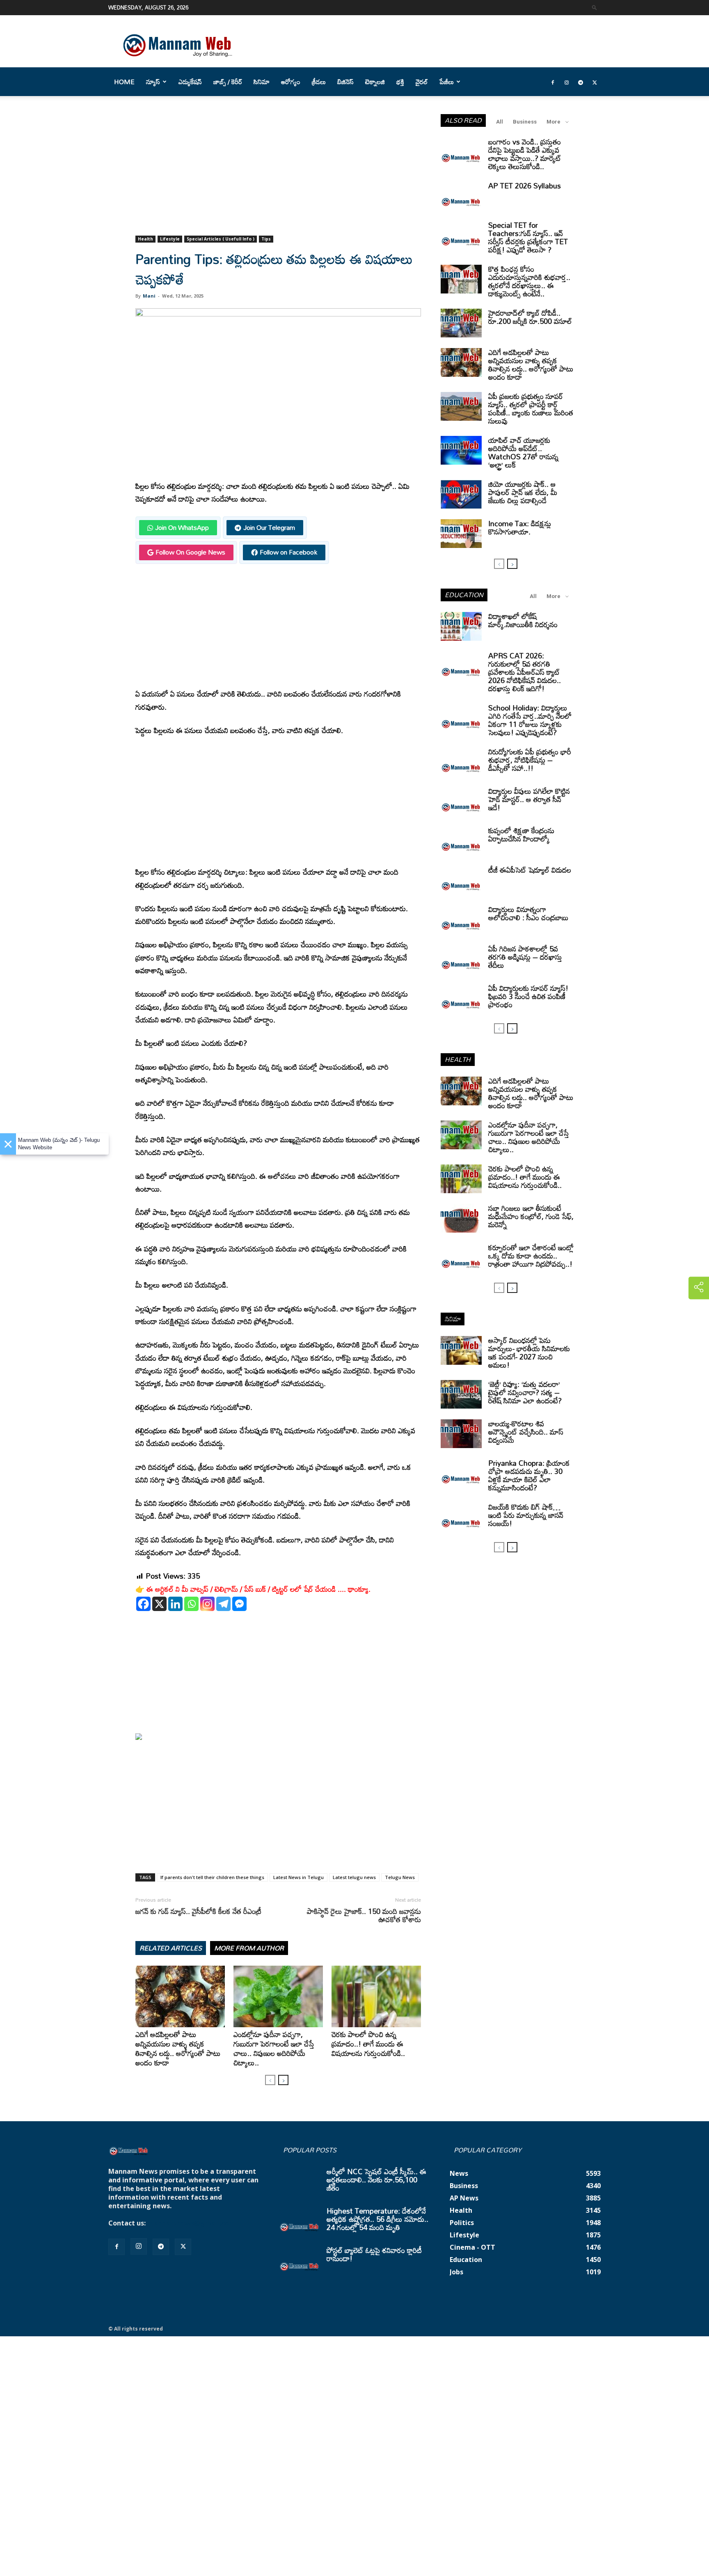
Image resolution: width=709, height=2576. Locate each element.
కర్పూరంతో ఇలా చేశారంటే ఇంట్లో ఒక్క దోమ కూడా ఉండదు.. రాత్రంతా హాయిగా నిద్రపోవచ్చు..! (531, 1256)
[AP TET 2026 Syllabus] (461, 196)
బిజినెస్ (345, 82)
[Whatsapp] (191, 1604)
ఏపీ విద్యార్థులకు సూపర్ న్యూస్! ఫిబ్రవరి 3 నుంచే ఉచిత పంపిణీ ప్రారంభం (528, 996)
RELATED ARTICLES (171, 1948)
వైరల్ (422, 82)
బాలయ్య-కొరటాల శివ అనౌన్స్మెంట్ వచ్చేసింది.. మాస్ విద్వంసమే (526, 1432)
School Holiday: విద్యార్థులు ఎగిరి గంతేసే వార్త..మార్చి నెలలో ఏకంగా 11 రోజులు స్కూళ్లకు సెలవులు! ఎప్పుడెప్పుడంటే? (530, 720)
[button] (595, 7)
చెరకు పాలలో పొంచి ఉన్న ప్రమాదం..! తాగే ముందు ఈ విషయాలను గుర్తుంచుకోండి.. (368, 2044)
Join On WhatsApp (182, 527)
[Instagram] (567, 82)
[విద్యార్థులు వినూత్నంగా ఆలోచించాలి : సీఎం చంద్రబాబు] (461, 919)
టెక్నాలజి (375, 82)
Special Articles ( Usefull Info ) (221, 239)
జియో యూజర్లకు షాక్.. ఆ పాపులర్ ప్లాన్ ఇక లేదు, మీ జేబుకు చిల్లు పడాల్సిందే (523, 492)
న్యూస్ (153, 82)
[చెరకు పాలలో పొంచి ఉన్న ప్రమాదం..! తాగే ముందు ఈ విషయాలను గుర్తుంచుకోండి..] (376, 1996)
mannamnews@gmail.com (191, 2223)
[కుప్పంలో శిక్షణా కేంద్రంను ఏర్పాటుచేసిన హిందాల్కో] (461, 841)
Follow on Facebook (288, 552)
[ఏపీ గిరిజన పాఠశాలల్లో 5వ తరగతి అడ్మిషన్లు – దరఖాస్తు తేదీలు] (461, 959)
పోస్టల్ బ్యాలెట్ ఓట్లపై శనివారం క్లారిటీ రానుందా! (374, 2254)
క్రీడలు (319, 82)
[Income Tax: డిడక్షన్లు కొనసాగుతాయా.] (461, 534)
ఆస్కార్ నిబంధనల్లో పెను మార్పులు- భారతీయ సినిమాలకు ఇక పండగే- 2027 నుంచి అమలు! (529, 1352)
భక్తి (400, 82)
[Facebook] (553, 82)
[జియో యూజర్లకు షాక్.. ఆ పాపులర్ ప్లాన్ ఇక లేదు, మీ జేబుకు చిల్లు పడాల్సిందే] (461, 494)
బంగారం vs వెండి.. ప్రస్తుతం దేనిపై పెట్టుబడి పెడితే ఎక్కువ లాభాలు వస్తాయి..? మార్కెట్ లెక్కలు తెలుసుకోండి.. (525, 154)
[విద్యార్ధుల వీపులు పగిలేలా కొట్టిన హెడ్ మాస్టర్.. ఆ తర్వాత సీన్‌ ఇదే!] (461, 801)
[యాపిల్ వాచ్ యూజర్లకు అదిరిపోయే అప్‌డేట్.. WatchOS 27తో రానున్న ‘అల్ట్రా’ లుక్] (461, 450)
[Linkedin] (175, 1604)
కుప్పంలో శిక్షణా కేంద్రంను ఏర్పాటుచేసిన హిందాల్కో (521, 834)
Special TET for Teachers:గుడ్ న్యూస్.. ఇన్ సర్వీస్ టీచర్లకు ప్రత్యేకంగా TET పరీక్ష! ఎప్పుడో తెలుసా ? (528, 237)
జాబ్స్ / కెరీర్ (228, 82)
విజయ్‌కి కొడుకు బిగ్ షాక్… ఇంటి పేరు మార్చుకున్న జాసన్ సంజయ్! (526, 1515)
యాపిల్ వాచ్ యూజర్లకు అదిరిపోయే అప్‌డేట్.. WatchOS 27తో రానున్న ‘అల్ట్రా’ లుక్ (523, 452)
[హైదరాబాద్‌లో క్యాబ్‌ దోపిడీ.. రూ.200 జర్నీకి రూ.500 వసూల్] (461, 323)
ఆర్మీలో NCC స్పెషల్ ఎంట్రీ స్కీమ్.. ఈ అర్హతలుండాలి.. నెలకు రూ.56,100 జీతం (376, 2180)
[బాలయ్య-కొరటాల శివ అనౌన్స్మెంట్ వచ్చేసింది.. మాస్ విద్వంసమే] (461, 1434)
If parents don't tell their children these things (212, 1877)
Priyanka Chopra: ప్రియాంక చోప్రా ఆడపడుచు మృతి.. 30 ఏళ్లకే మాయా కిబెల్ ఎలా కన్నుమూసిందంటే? (529, 1475)
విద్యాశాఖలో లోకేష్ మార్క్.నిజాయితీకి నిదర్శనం (523, 620)
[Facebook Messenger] (239, 1604)
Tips (266, 239)
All (500, 122)
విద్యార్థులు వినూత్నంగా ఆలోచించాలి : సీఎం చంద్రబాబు (528, 913)
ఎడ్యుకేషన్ (190, 82)
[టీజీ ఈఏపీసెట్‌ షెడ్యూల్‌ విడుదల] (461, 880)
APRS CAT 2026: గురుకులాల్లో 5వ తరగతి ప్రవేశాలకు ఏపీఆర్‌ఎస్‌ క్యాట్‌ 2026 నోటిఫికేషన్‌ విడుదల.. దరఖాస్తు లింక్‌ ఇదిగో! (525, 672)
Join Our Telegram (269, 527)
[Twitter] (595, 82)
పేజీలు (447, 82)
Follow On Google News (190, 552)
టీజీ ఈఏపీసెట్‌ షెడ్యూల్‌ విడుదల (530, 870)
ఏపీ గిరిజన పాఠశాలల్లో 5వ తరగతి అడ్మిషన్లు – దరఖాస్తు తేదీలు (525, 957)
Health (145, 239)
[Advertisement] (278, 175)
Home (124, 82)
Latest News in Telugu (298, 1877)
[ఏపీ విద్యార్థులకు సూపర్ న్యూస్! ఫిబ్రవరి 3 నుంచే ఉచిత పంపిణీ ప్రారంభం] (461, 998)
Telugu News (400, 1877)
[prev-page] (270, 2080)
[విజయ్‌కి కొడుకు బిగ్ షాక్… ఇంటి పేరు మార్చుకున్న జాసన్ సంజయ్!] (461, 1517)
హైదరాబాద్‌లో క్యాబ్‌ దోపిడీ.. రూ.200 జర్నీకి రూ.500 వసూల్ (530, 317)
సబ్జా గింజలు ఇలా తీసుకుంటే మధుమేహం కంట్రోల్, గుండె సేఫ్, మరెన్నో (531, 1216)
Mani (149, 296)
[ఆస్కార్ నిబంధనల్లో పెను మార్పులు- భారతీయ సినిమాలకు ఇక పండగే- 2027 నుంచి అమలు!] (461, 1350)
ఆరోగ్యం (291, 82)
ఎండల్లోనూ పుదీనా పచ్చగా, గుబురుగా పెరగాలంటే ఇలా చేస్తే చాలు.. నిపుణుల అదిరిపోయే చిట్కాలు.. (274, 2048)
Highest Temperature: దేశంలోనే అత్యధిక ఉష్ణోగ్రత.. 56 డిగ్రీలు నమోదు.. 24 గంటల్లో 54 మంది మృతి (377, 2219)
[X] (159, 1604)
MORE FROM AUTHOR (249, 1948)
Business (525, 122)
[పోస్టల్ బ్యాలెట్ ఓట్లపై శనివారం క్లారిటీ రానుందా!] (300, 2260)
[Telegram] (581, 82)
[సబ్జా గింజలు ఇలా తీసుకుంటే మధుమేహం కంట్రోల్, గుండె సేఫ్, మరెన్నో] (461, 1218)
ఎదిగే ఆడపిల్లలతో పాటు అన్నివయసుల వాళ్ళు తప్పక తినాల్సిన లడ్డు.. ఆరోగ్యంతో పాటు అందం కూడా (178, 2048)
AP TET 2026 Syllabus (525, 186)
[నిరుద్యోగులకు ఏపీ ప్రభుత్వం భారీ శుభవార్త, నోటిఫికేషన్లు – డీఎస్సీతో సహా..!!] (461, 762)
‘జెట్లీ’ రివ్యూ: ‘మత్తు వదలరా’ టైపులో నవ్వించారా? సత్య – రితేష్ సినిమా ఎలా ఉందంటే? (525, 1392)
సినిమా (262, 82)
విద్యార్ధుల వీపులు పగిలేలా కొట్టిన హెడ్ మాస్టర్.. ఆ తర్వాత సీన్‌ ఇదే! (529, 799)
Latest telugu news (354, 1877)
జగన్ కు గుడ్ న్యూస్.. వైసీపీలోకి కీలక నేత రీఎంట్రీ (198, 1911)
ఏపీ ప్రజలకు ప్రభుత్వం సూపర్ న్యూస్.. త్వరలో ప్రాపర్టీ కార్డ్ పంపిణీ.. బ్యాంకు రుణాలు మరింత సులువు (531, 408)
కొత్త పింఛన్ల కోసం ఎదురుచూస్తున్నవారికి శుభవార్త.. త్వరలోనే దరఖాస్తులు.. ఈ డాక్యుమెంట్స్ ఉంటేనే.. (529, 281)
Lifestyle (170, 239)
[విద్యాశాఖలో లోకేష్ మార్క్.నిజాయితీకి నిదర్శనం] (461, 626)
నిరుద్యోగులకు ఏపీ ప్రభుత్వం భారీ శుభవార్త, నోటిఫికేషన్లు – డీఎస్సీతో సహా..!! (530, 760)
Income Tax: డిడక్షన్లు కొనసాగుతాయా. (520, 527)
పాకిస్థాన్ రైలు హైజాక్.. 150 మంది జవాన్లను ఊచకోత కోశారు (364, 1915)
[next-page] (283, 2080)
